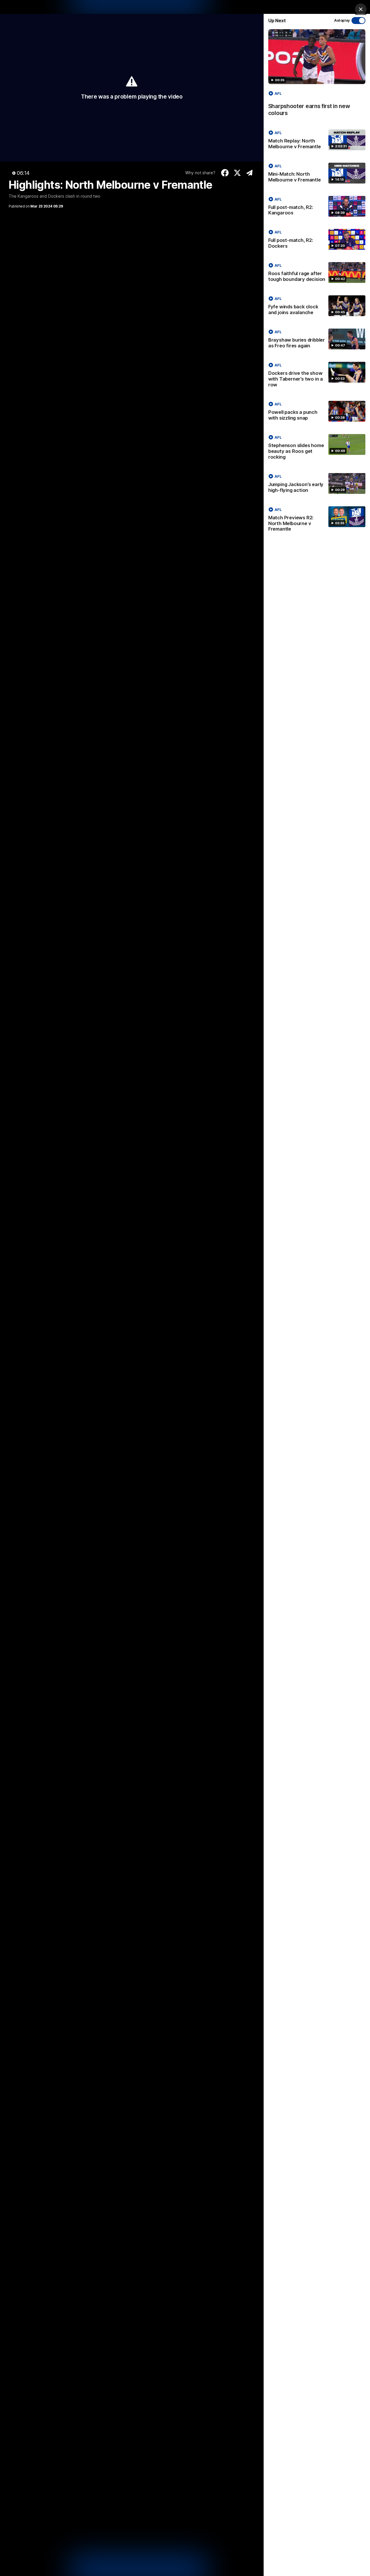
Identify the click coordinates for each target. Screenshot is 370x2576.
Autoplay (342, 20)
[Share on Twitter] (237, 173)
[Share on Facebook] (225, 173)
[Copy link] (250, 173)
